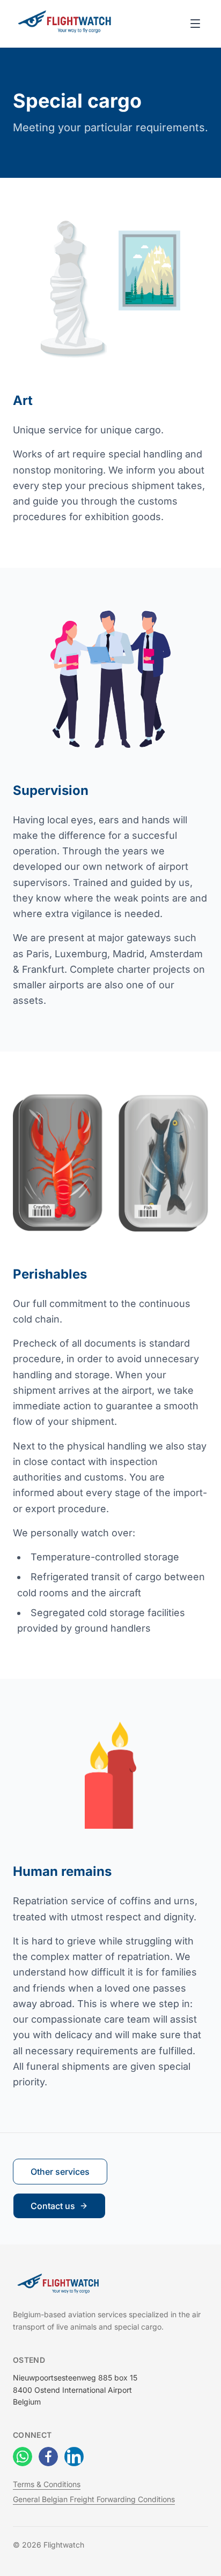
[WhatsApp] (23, 2457)
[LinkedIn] (74, 2457)
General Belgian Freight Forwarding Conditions (94, 2499)
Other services (60, 2172)
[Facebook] (48, 2457)
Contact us (53, 2206)
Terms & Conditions (47, 2484)
